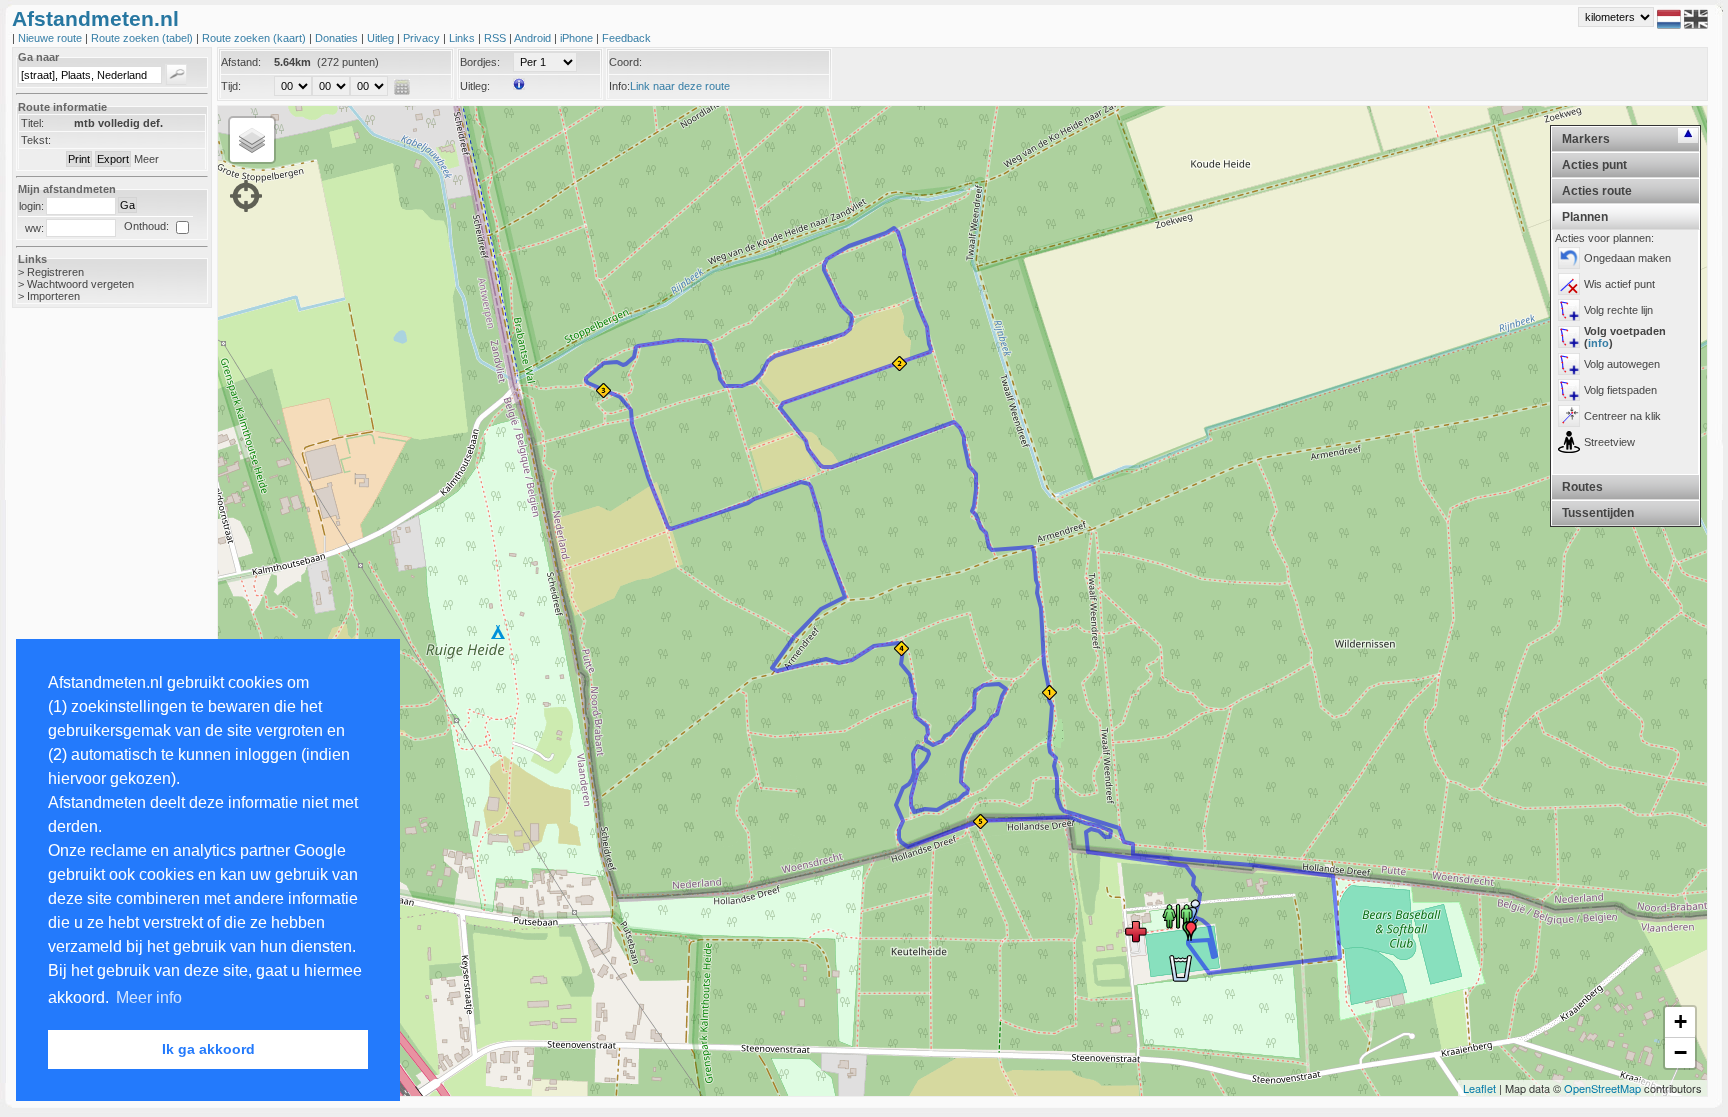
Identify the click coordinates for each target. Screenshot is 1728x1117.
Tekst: (36, 140)
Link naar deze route (680, 86)
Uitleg (382, 38)
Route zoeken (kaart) (255, 38)
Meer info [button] (149, 997)
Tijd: (231, 86)
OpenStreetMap (1602, 1088)
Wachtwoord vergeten (80, 284)
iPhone (578, 38)
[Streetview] (1569, 442)
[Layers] (252, 140)
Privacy (423, 38)
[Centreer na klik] (1569, 416)
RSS (496, 38)
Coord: (625, 62)
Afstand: (241, 62)
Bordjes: (480, 62)
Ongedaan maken (1627, 258)
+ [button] (1680, 1021)
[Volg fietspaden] (1569, 390)
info (1598, 343)
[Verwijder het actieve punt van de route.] (1569, 284)
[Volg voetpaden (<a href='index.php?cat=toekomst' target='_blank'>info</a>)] (1569, 337)
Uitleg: (475, 86)
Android (534, 38)
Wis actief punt (1619, 284)
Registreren (55, 272)
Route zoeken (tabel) (143, 38)
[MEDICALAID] (1136, 931)
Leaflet (1479, 1088)
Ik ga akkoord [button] (208, 1049)
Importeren (53, 296)
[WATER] (1180, 968)
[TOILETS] (1178, 915)
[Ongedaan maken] (1569, 258)
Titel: (32, 123)
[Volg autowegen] (1569, 364)
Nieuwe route (51, 38)
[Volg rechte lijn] (1569, 310)
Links (463, 38)
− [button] (1680, 1052)
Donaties (338, 38)
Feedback (626, 38)
